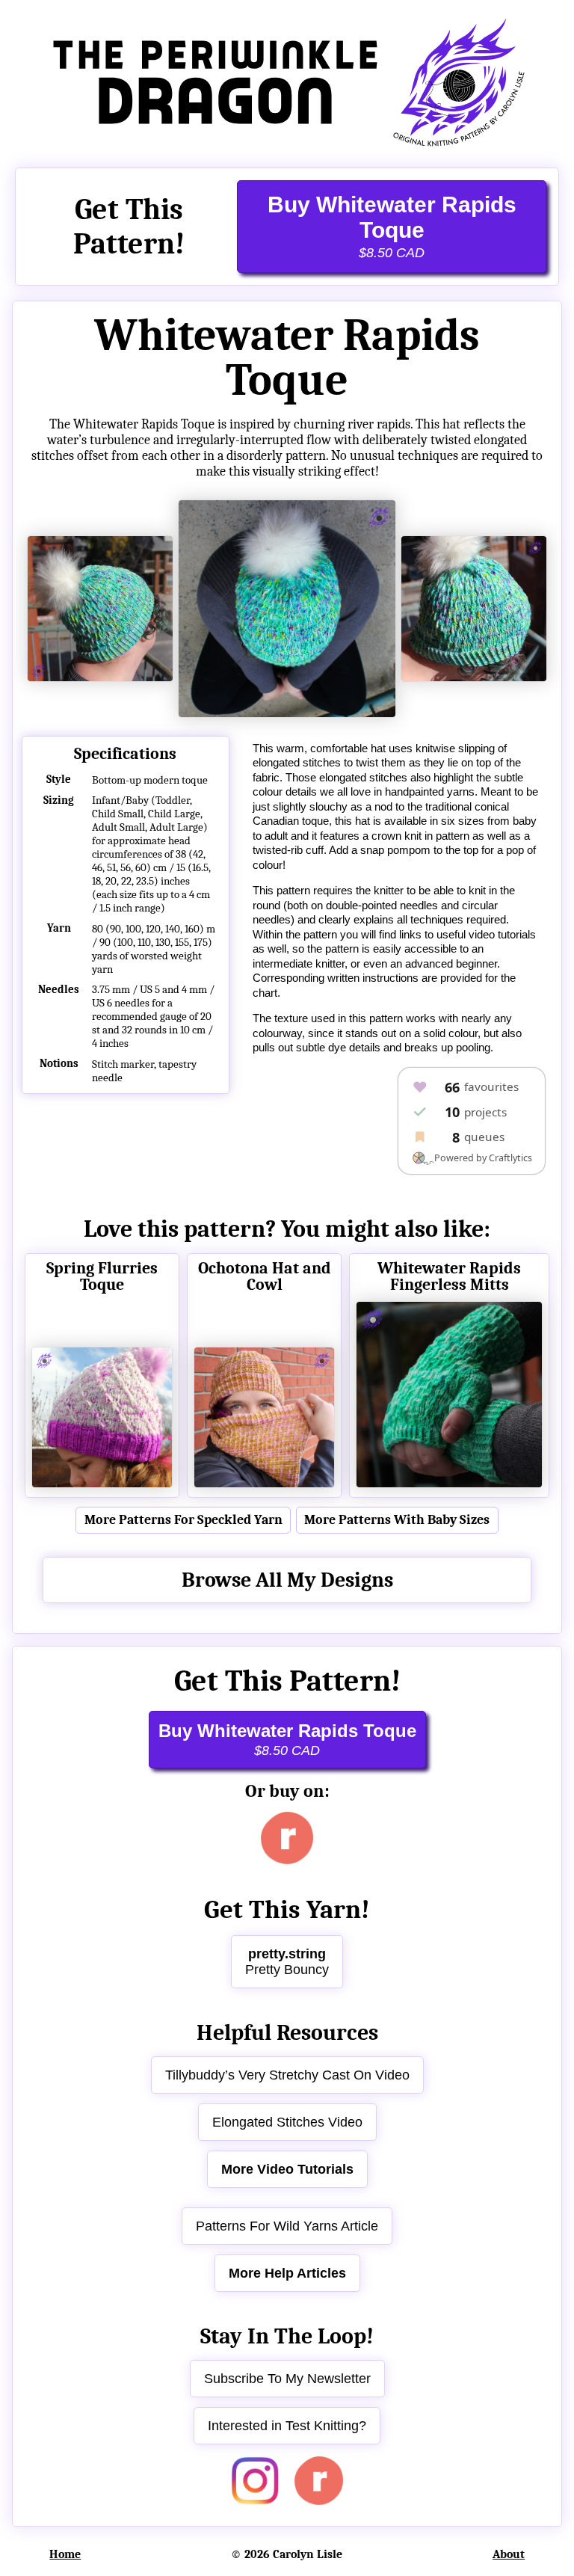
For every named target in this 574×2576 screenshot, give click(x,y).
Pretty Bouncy (287, 1962)
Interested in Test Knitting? (287, 2426)
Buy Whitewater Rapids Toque (392, 226)
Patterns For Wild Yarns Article (287, 2226)
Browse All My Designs (287, 1580)
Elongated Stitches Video (287, 2122)
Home (65, 2554)
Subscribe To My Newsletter (287, 2379)
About (509, 2554)
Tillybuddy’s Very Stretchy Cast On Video (287, 2075)
